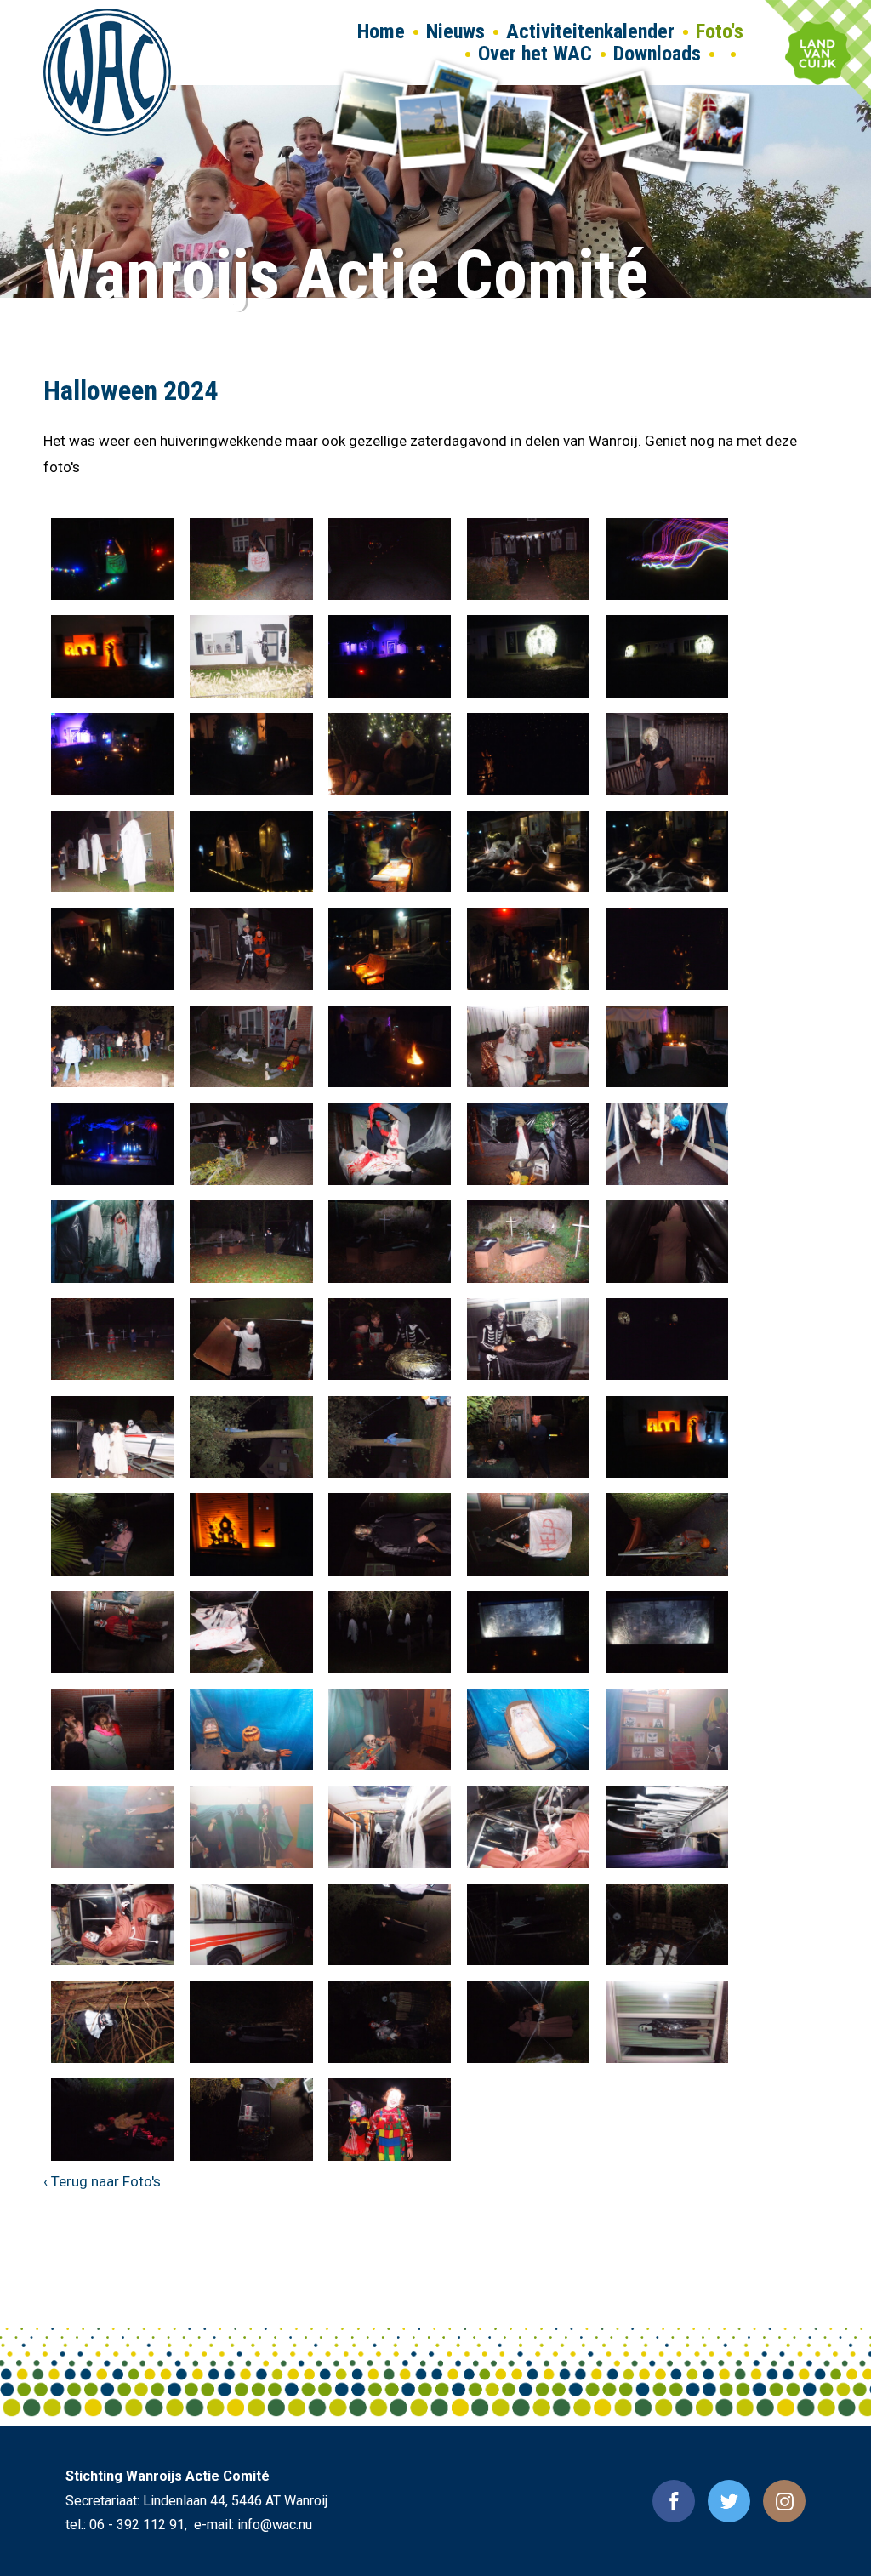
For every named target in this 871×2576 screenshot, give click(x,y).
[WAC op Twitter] (729, 2501)
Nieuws (455, 31)
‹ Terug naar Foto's (102, 2181)
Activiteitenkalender (590, 31)
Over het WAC (535, 54)
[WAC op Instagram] (784, 2501)
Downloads (657, 54)
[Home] (107, 72)
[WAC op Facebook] (674, 2501)
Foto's (720, 31)
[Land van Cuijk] (818, 53)
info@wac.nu (275, 2525)
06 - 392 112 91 (137, 2525)
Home (381, 31)
